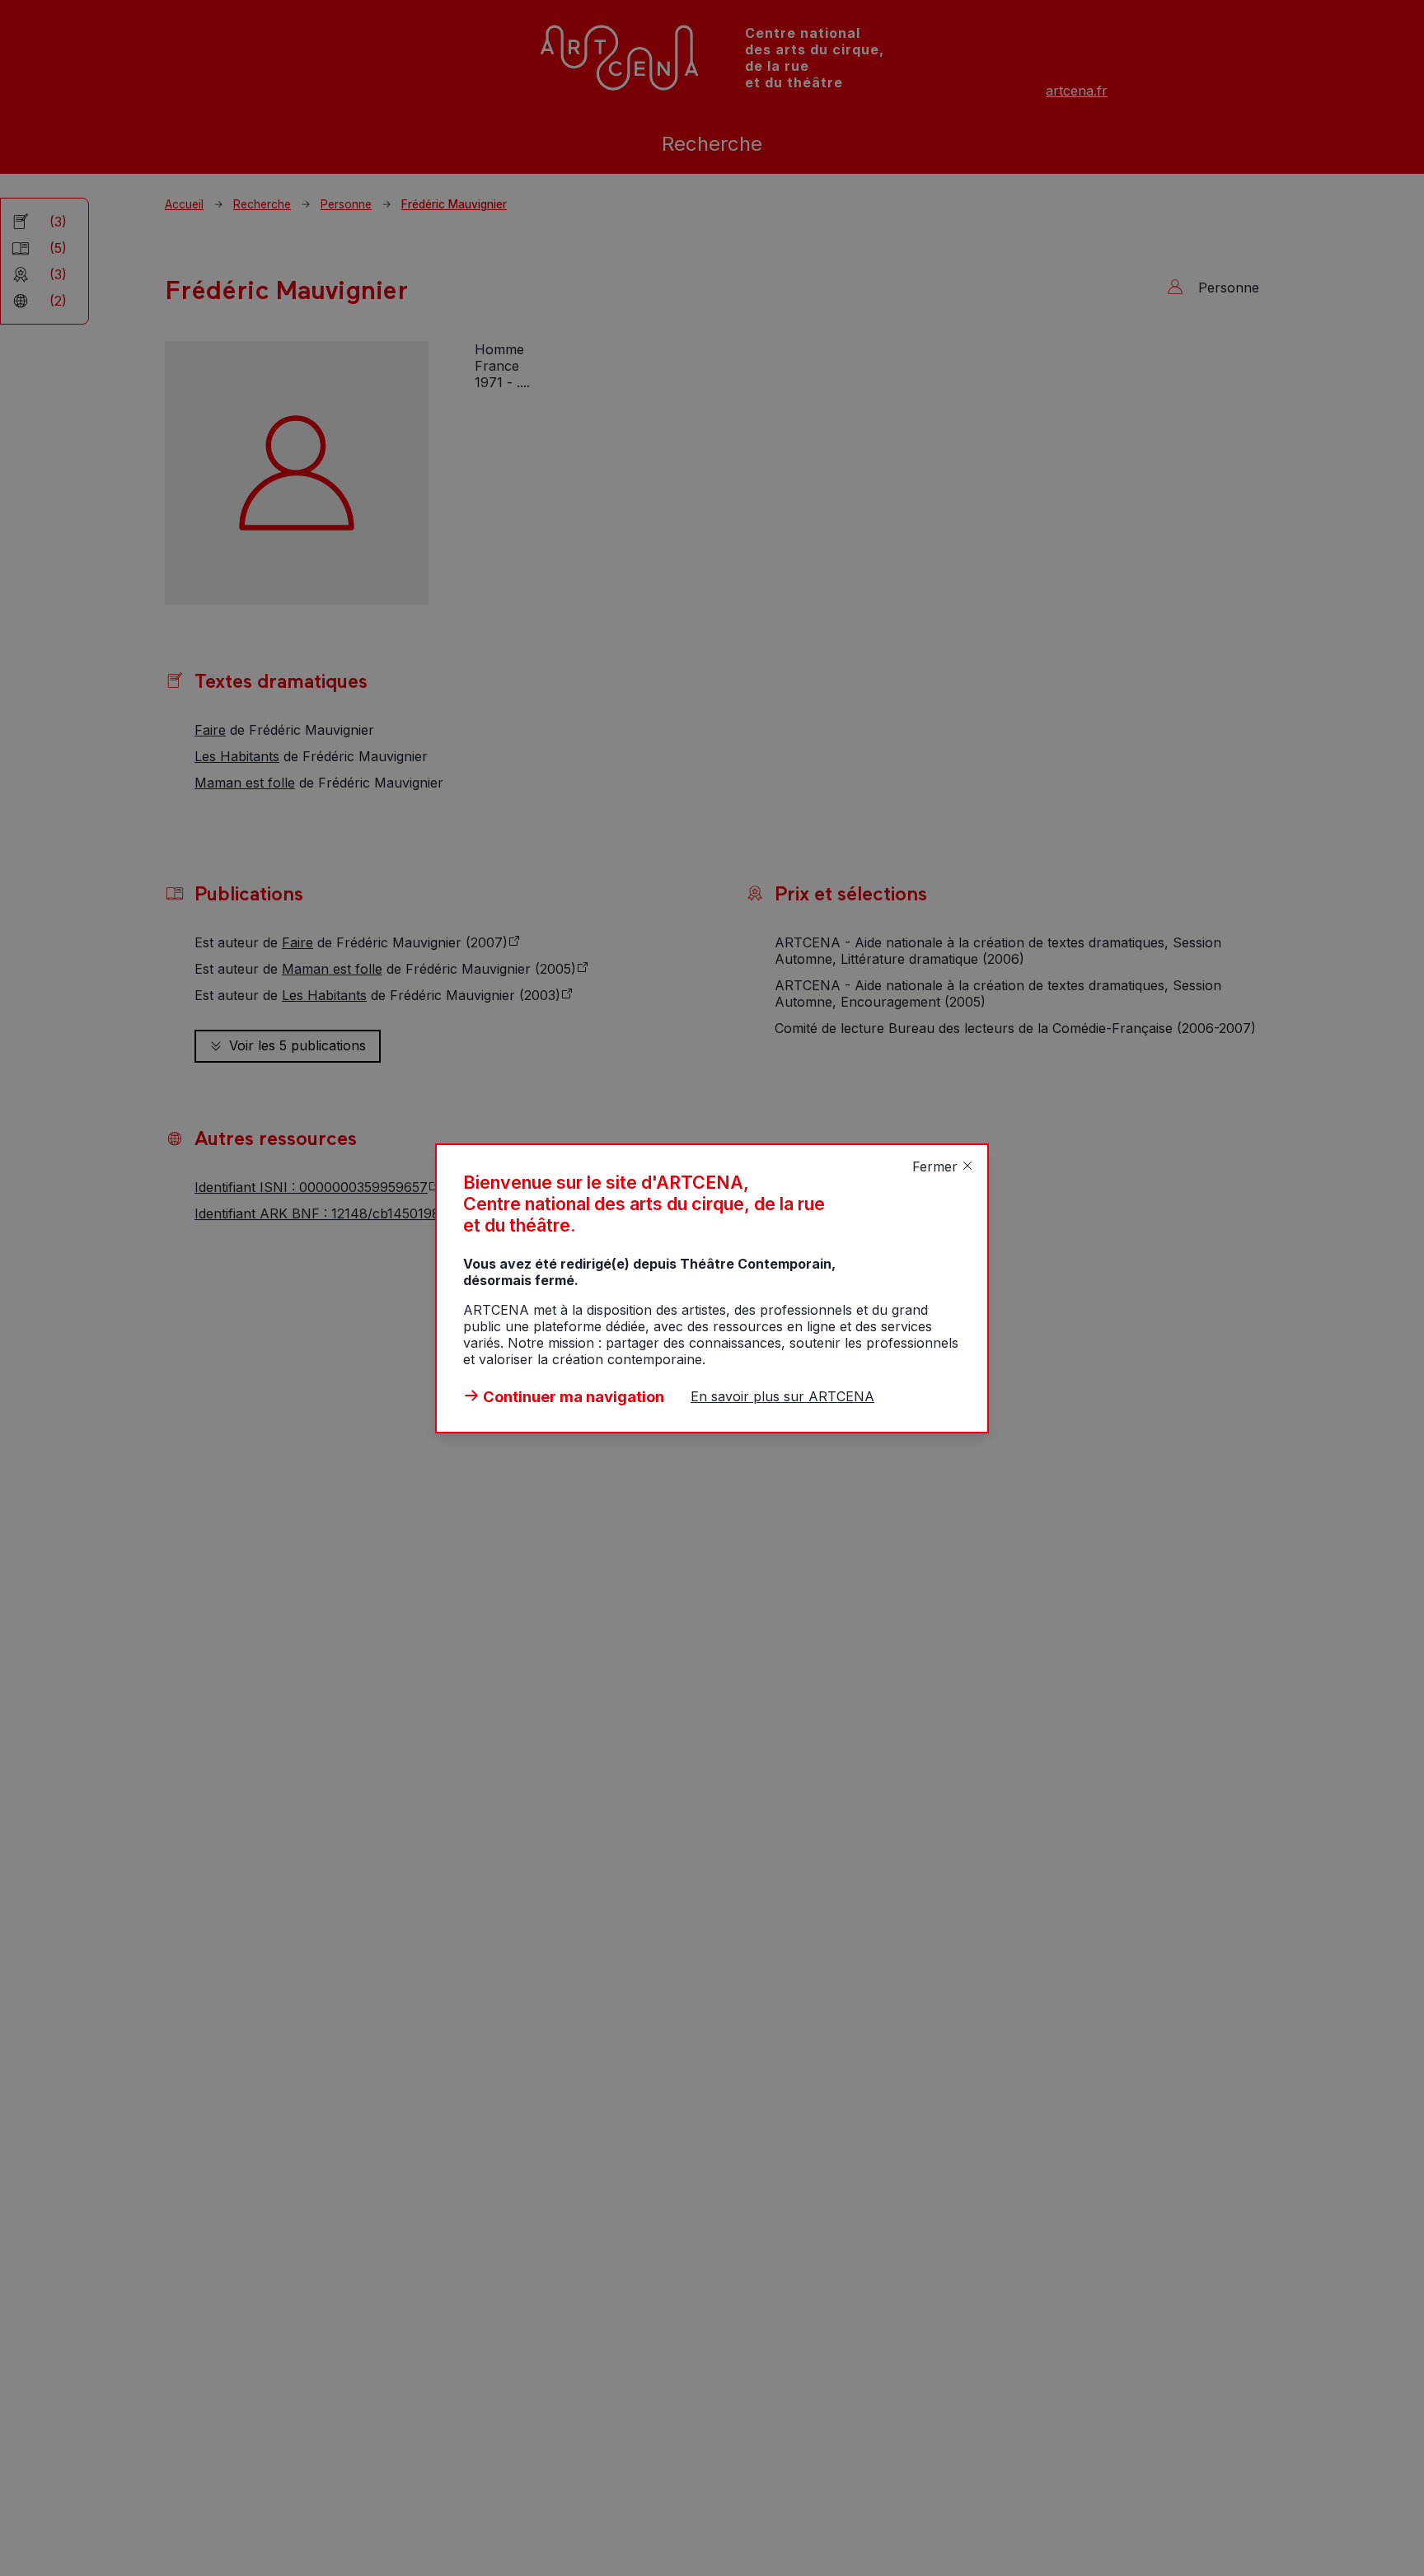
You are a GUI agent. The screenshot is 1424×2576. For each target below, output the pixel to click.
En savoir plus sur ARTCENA (782, 1396)
